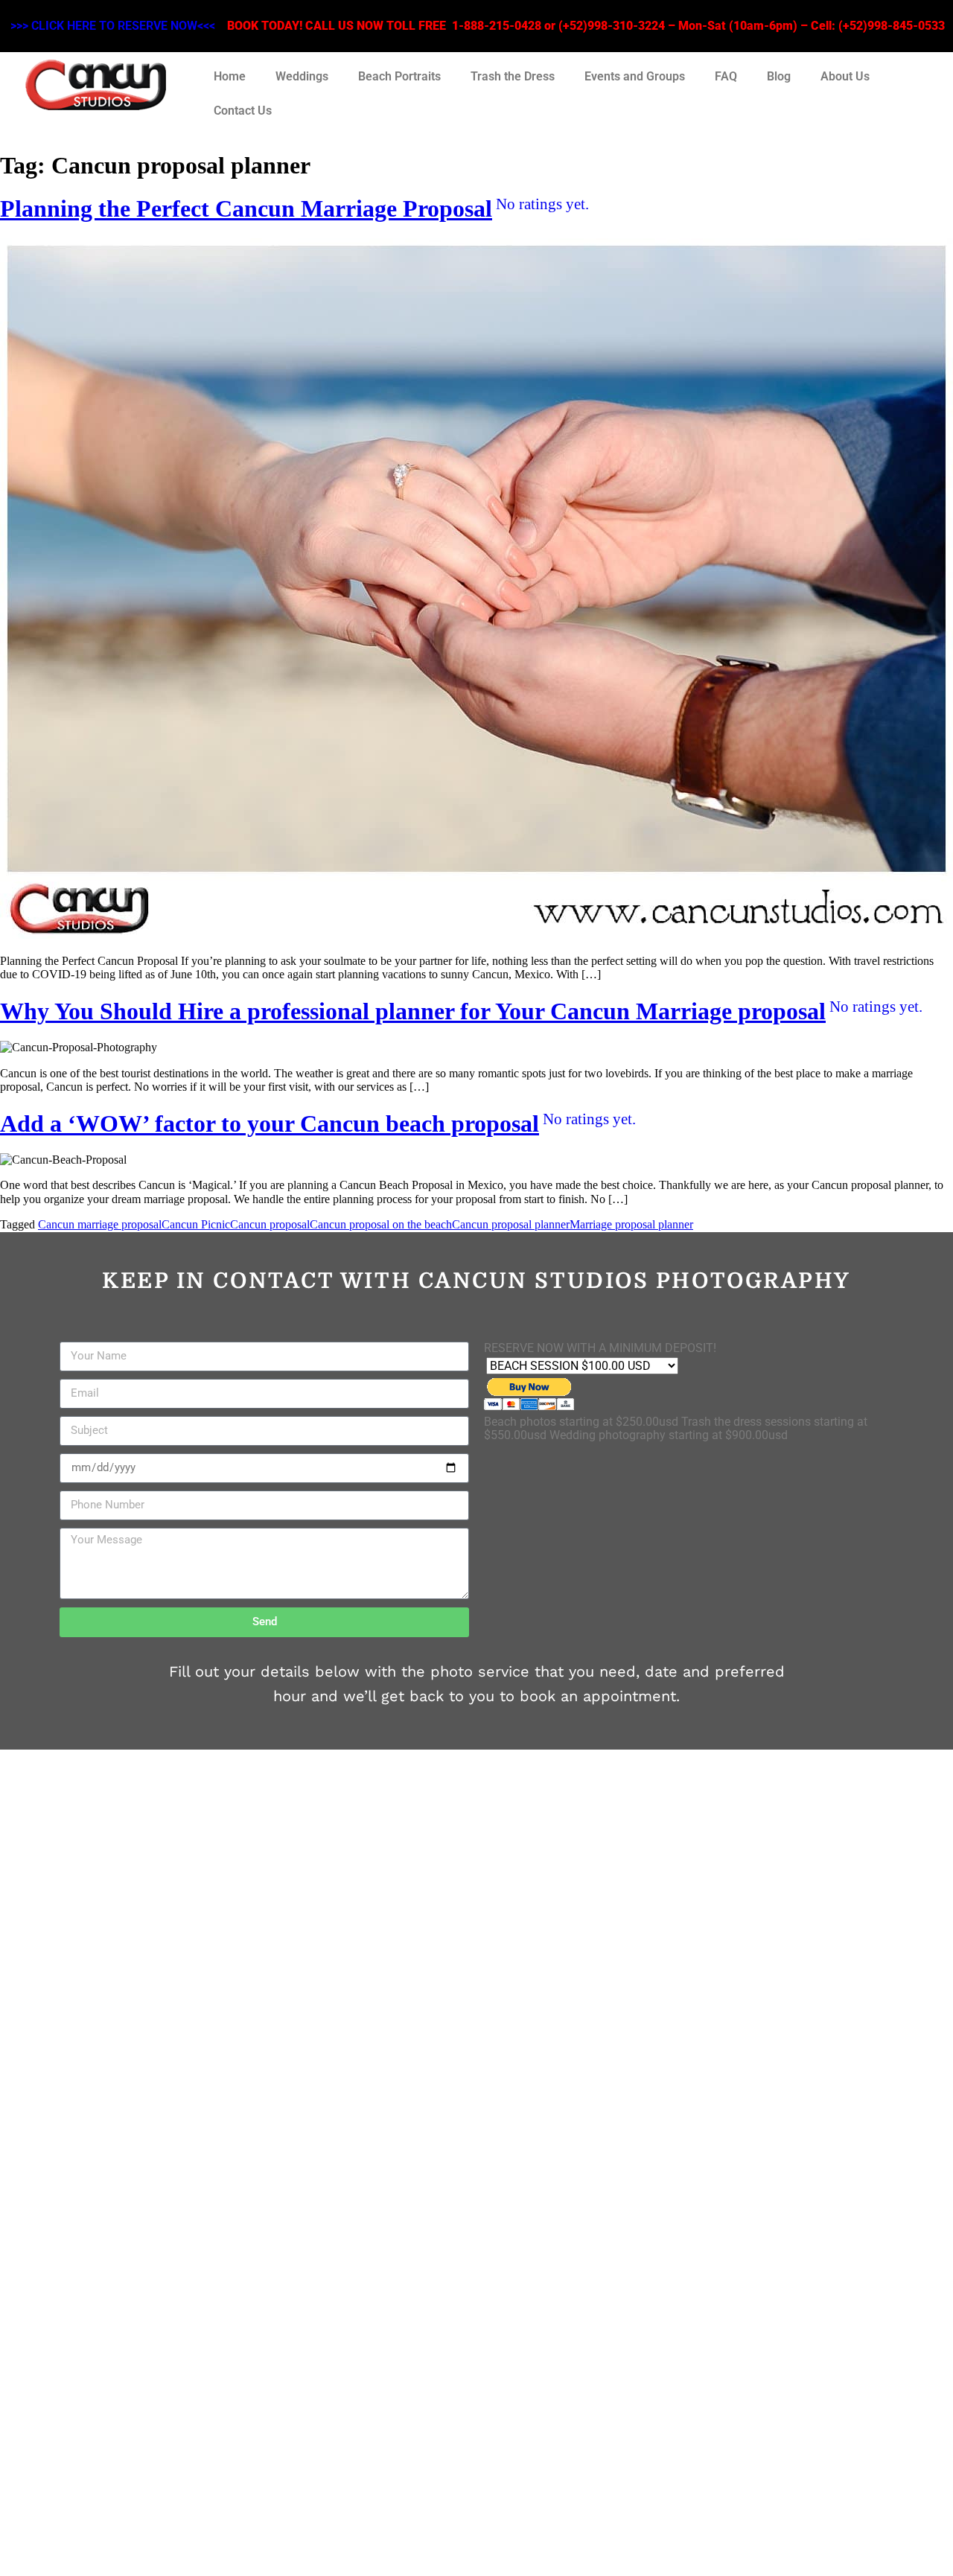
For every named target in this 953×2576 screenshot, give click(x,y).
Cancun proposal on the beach (381, 1224)
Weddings (302, 76)
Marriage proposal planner (631, 1224)
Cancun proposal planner (511, 1224)
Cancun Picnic (196, 1224)
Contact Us (243, 111)
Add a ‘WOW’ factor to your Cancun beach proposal (318, 1123)
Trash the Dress (513, 76)
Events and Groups (635, 76)
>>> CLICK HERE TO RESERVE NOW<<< (113, 26)
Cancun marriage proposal (100, 1224)
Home (230, 76)
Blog (779, 76)
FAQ (726, 76)
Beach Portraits (399, 76)
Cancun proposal (270, 1224)
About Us (845, 76)
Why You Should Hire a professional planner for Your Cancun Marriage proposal (461, 1011)
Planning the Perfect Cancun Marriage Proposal (294, 208)
